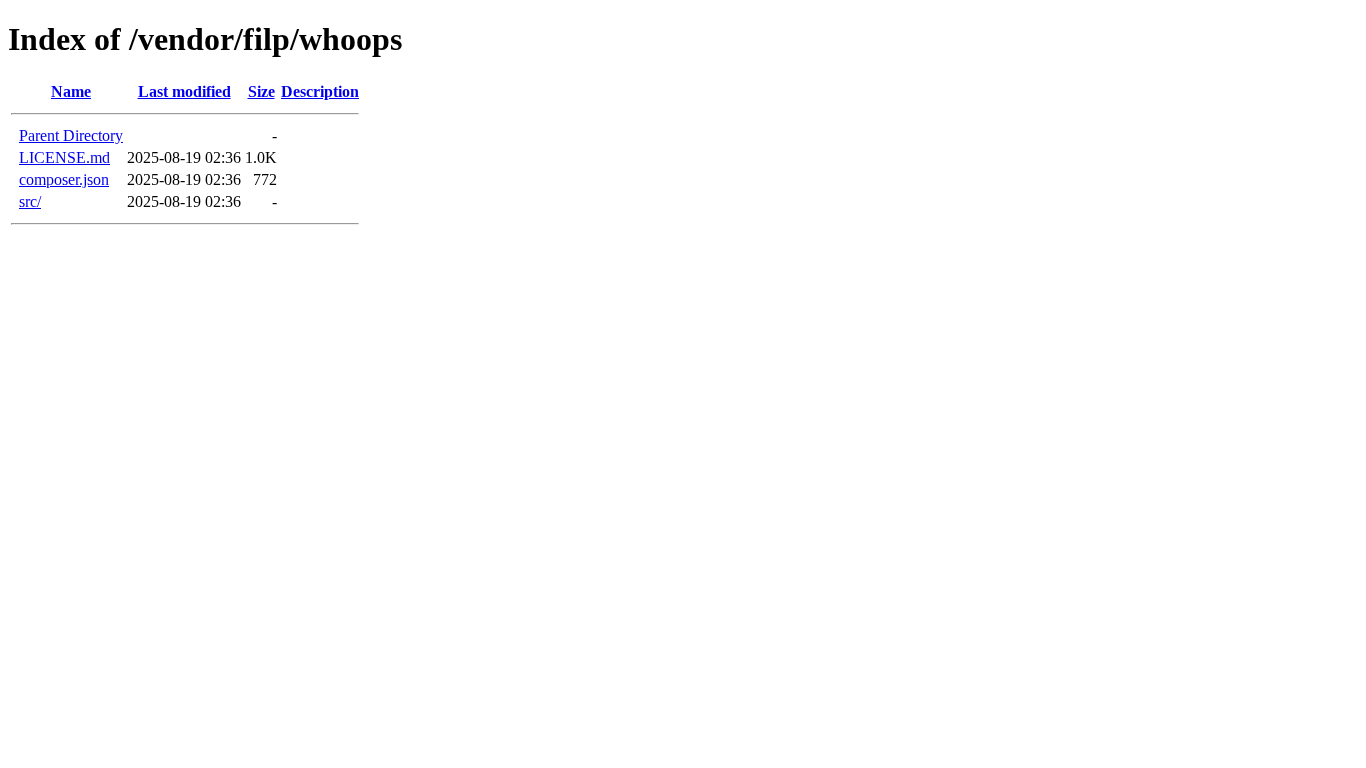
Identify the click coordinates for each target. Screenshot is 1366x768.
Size (261, 91)
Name (71, 91)
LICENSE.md (64, 157)
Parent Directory (71, 135)
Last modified (184, 91)
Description (320, 91)
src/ (30, 201)
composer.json (64, 179)
